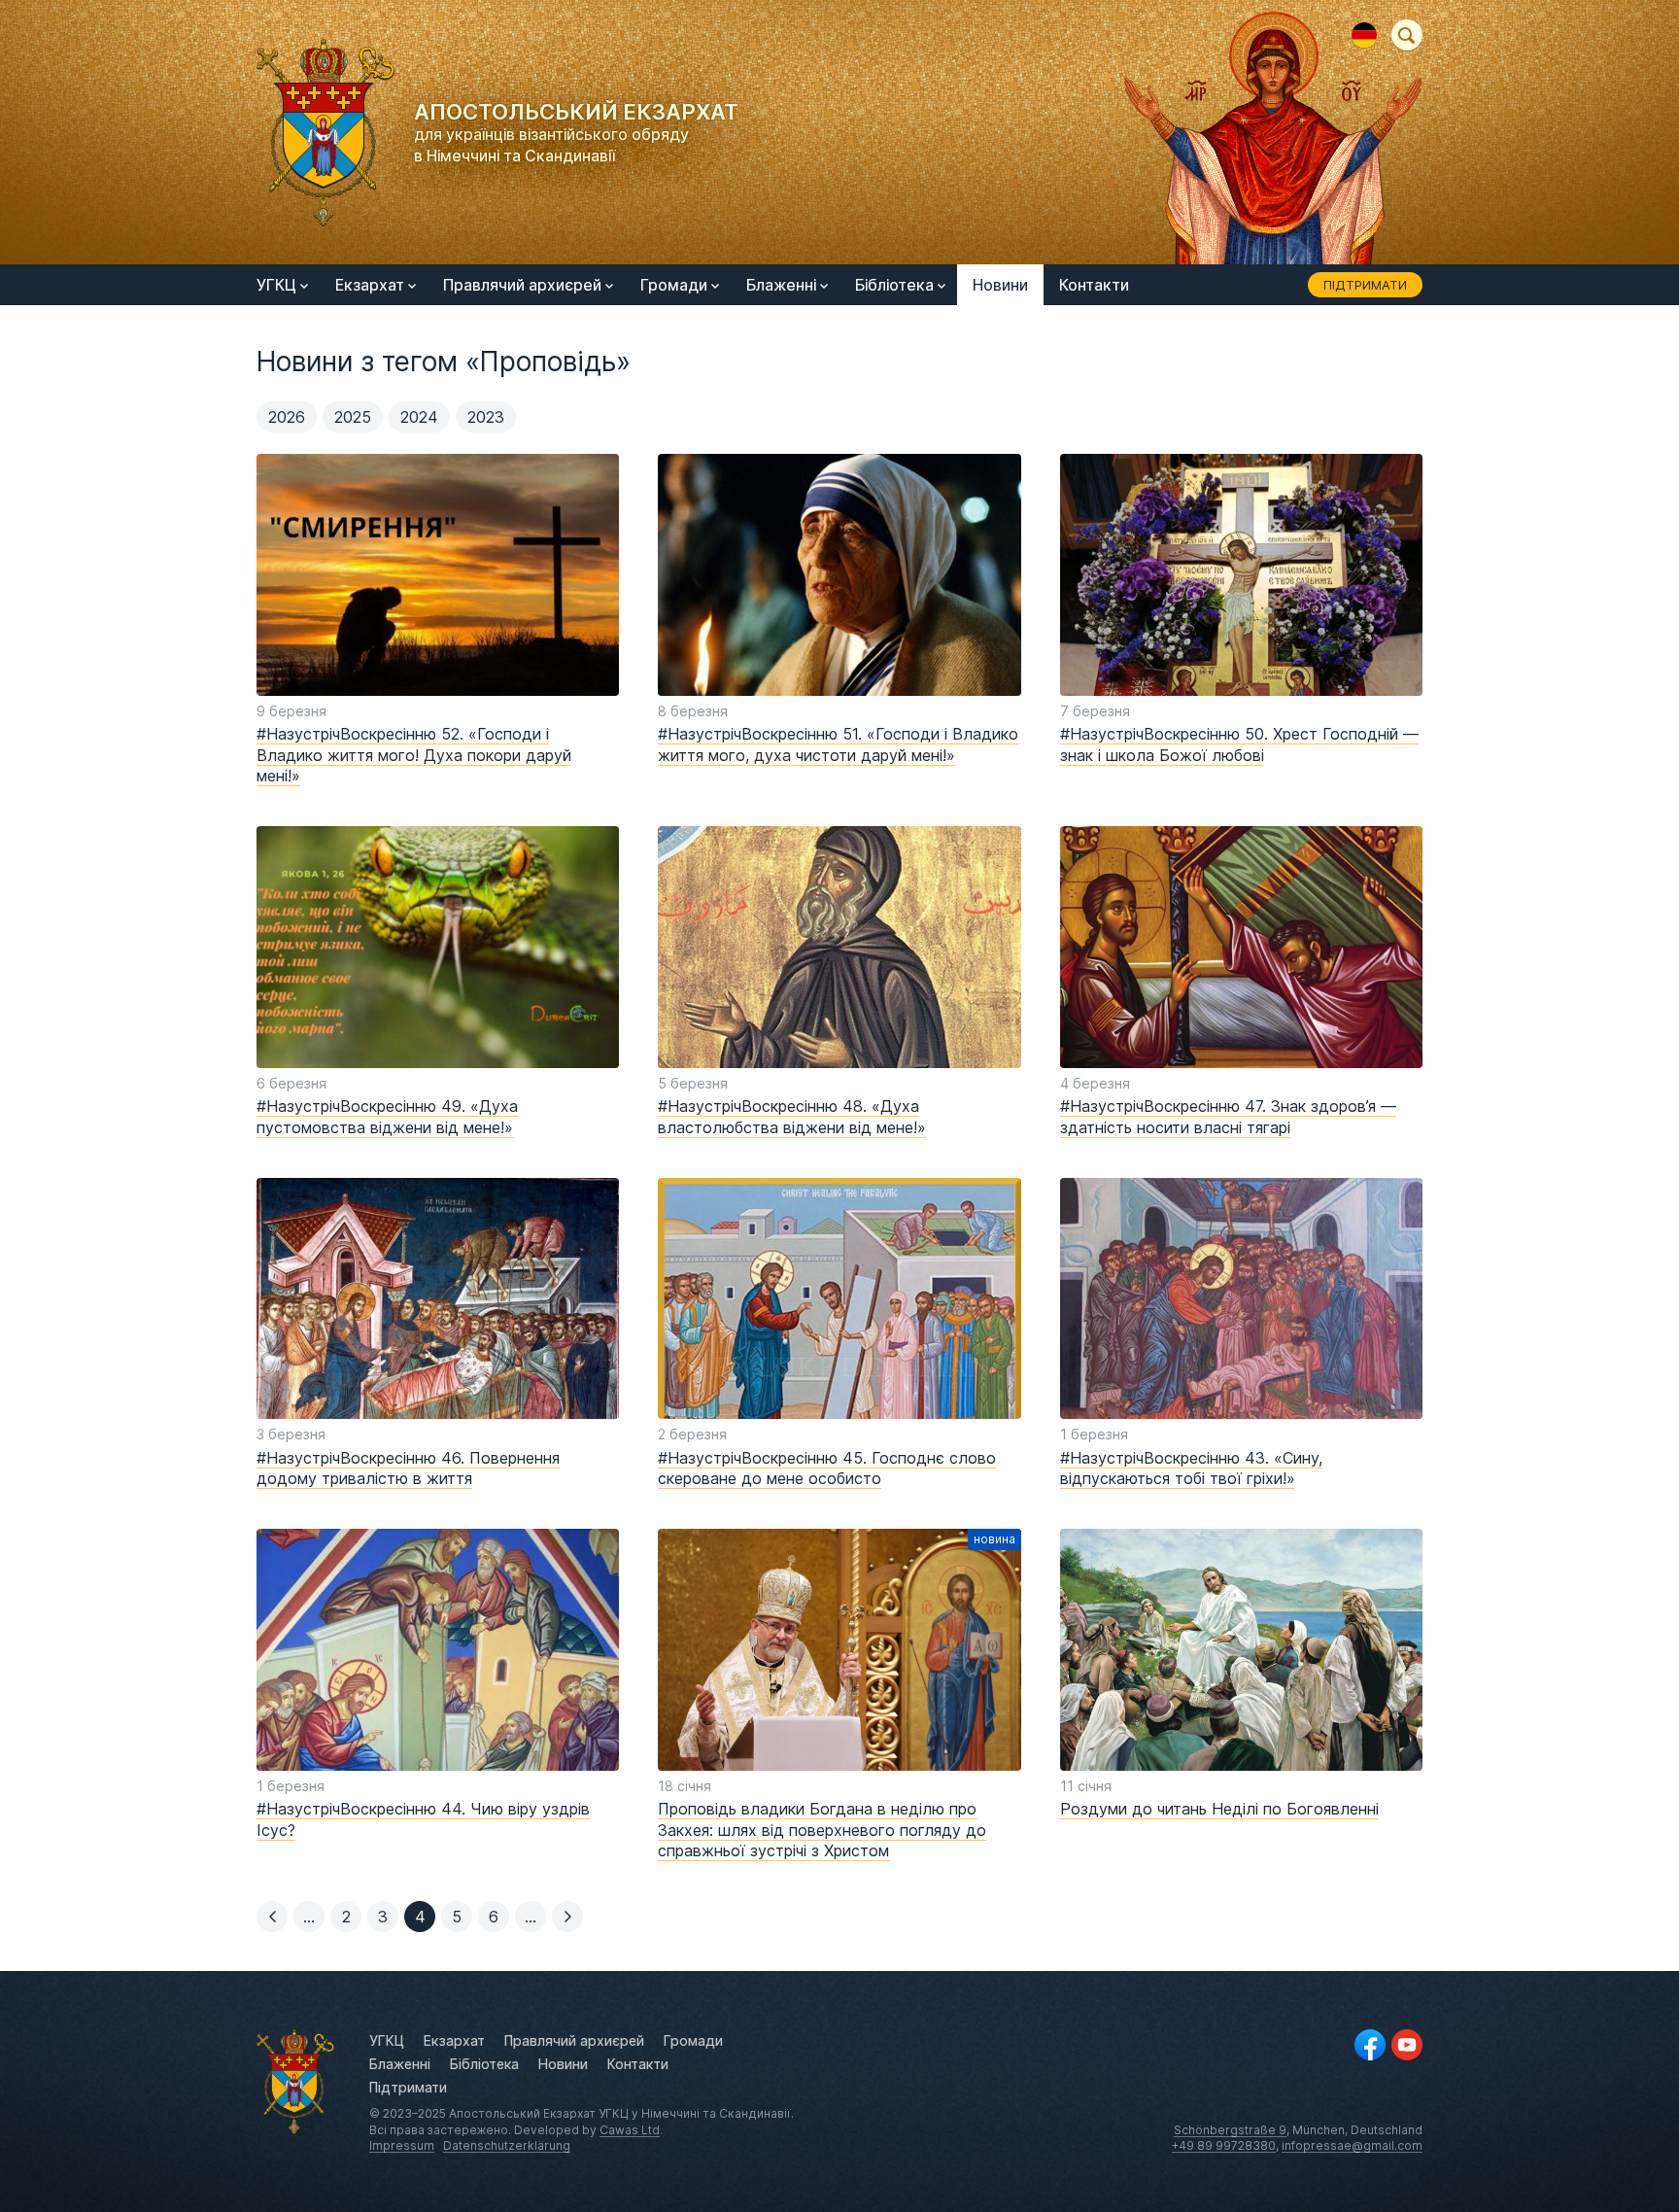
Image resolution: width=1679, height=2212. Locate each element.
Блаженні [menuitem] (781, 285)
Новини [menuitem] (1000, 285)
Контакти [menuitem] (1094, 285)
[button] (272, 1917)
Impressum (402, 2145)
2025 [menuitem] (353, 417)
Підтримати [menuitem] (1365, 285)
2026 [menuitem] (287, 417)
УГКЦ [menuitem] (276, 285)
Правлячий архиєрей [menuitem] (522, 285)
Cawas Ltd (630, 2130)
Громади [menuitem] (674, 285)
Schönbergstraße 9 (1230, 2130)
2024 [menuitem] (419, 417)
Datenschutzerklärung (507, 2145)
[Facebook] (1370, 2045)
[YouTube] (1407, 2045)
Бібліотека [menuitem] (894, 285)
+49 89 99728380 (1224, 2145)
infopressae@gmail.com (1352, 2145)
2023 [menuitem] (486, 417)
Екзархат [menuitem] (370, 285)
